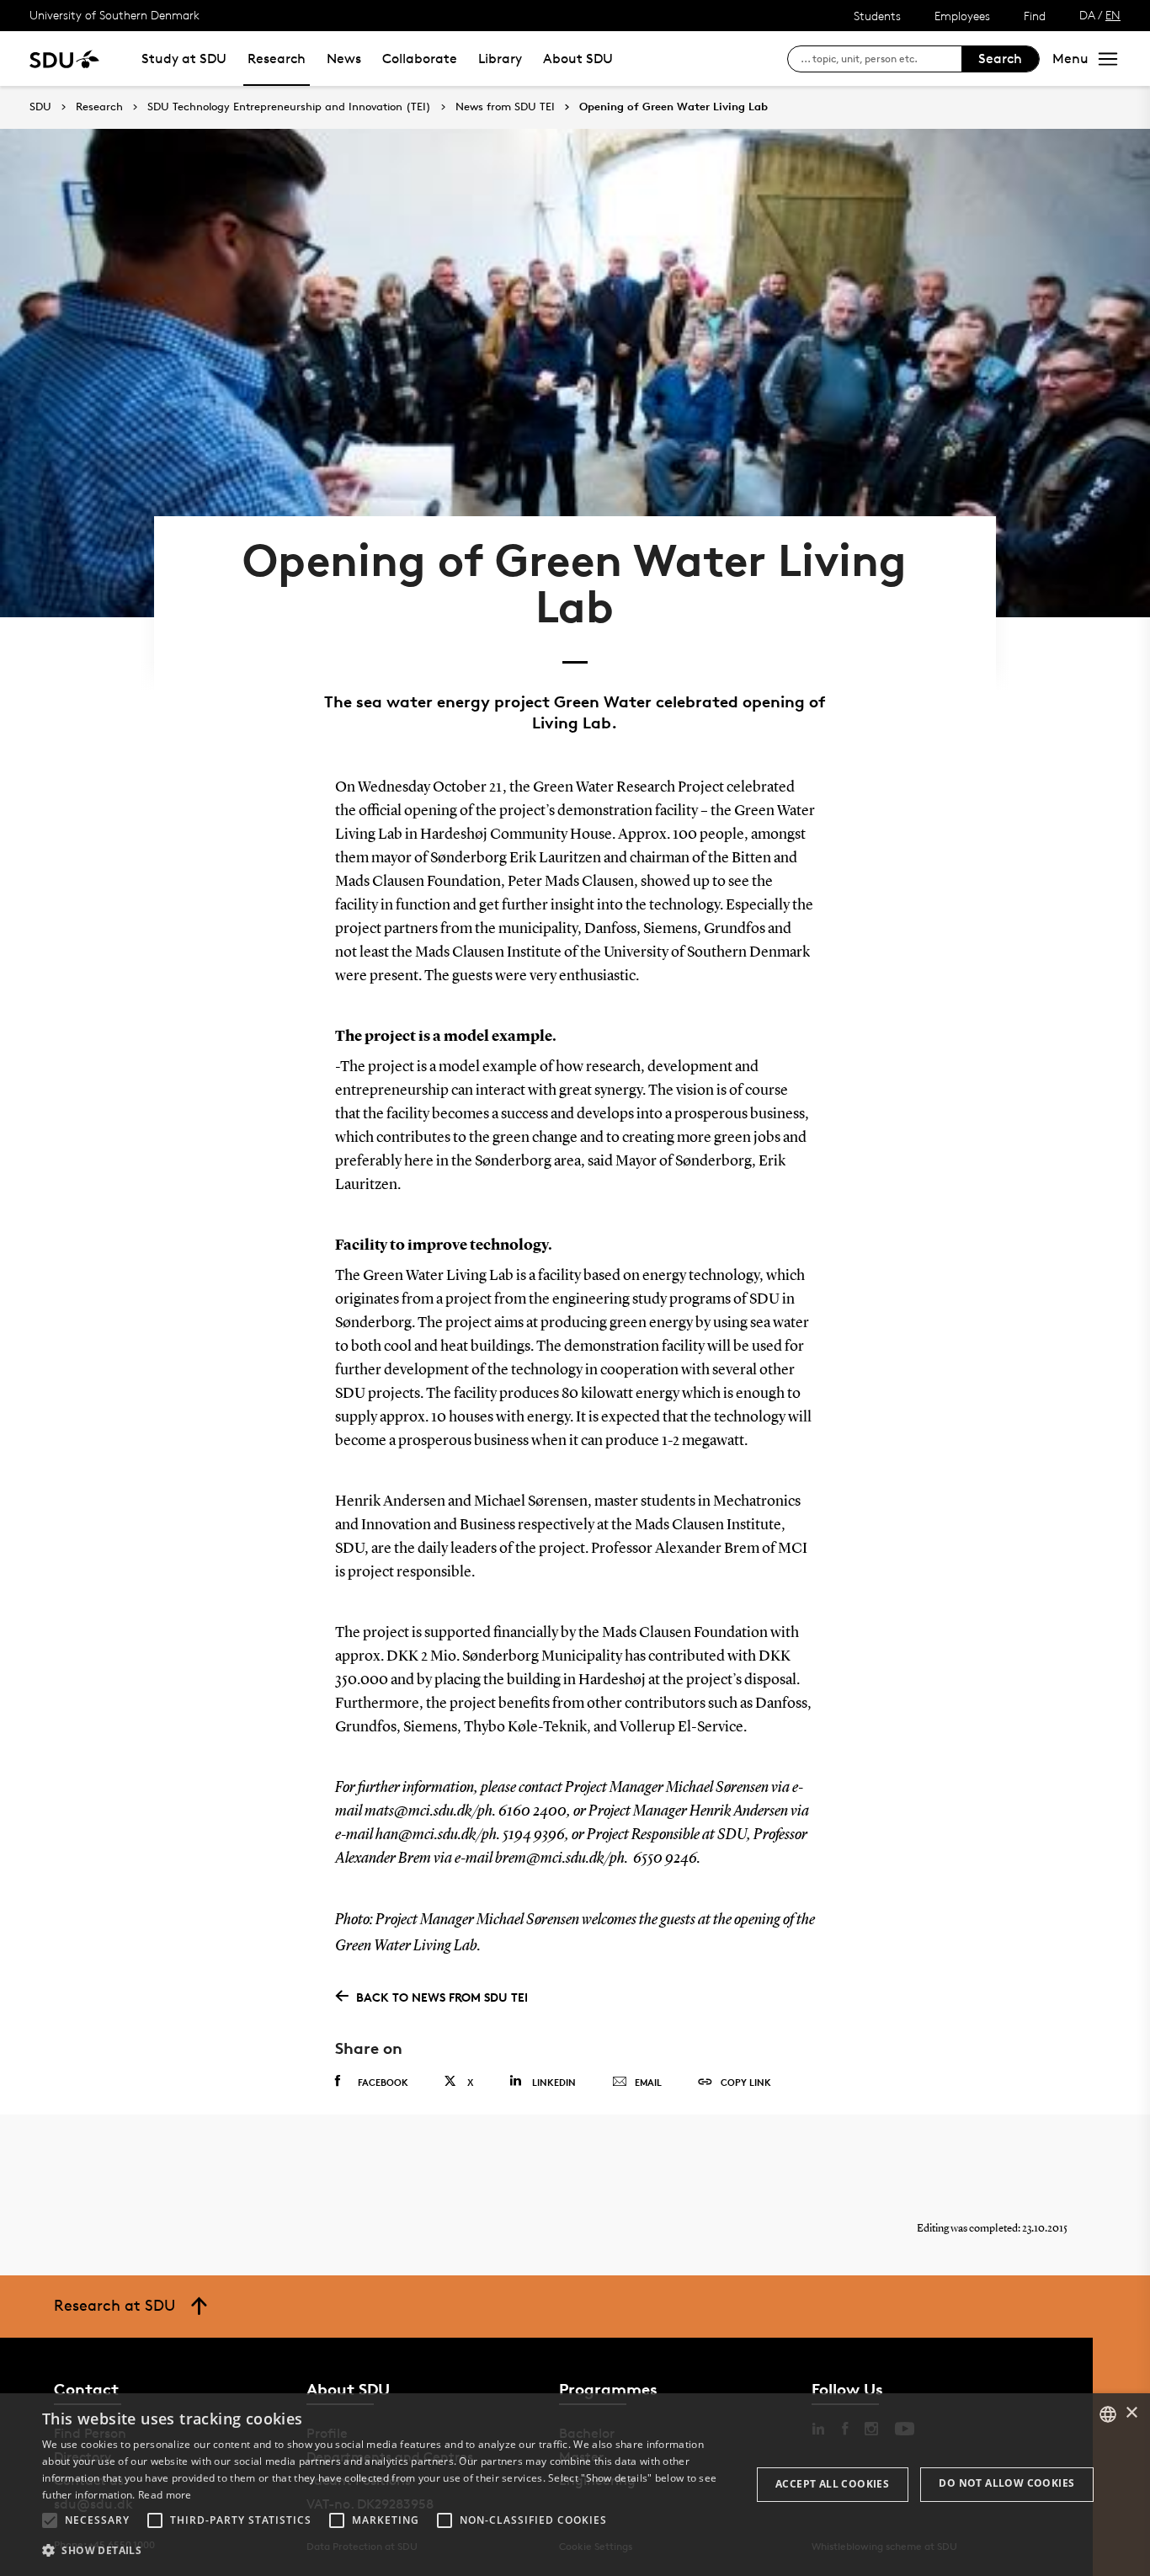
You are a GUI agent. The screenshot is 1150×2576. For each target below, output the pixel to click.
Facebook (383, 2082)
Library (500, 59)
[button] (50, 2520)
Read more (165, 2495)
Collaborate (420, 59)
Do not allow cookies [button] (1006, 2483)
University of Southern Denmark (114, 15)
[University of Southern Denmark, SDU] (64, 59)
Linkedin (554, 2082)
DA (1087, 15)
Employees (962, 16)
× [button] (1131, 2413)
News (344, 59)
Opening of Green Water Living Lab (673, 107)
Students (877, 16)
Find (1035, 16)
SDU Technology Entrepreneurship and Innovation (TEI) (289, 107)
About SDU (578, 59)
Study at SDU (184, 59)
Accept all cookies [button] (832, 2484)
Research (277, 59)
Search (1000, 59)
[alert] (575, 2485)
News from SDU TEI (505, 107)
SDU (40, 107)
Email (648, 2082)
